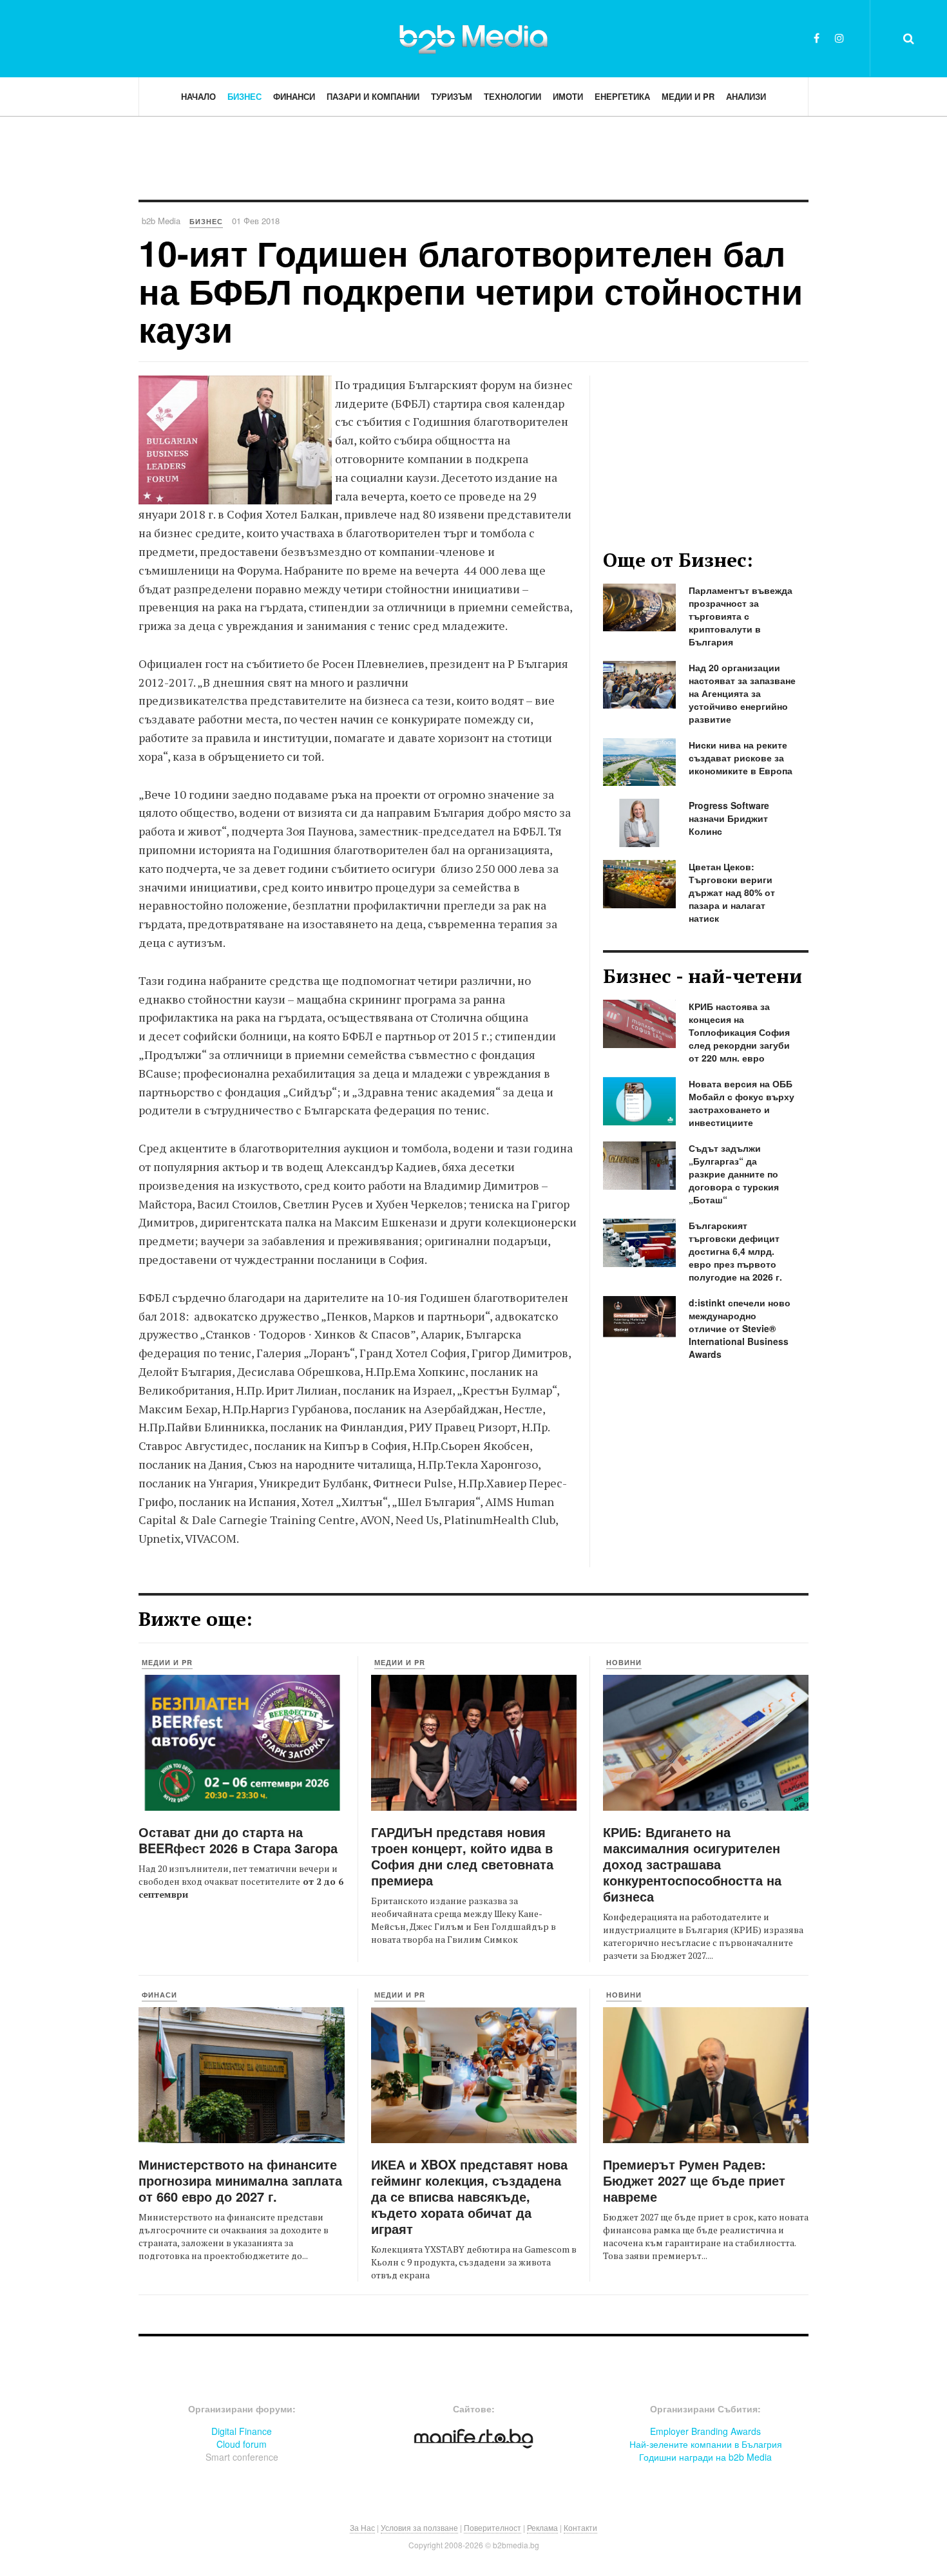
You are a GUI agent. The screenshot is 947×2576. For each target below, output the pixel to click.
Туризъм (452, 96)
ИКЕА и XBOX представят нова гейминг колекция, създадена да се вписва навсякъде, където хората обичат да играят (469, 2196)
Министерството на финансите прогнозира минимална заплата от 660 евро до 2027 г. (240, 2180)
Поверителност (493, 2527)
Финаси (159, 1995)
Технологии (512, 96)
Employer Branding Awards (705, 2431)
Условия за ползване (419, 2527)
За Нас (362, 2527)
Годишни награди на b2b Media (705, 2457)
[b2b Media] (473, 38)
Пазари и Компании (373, 96)
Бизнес (244, 96)
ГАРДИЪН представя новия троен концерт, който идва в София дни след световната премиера (462, 1856)
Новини (624, 1662)
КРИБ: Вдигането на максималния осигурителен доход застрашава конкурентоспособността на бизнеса (692, 1864)
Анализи (746, 96)
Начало (198, 96)
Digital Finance (242, 2431)
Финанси (294, 96)
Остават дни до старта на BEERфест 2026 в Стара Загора (238, 1840)
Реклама (542, 2527)
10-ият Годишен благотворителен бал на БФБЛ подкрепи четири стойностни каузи (471, 291)
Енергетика (622, 96)
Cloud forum (242, 2444)
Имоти (568, 96)
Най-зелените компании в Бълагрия (706, 2444)
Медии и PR (688, 96)
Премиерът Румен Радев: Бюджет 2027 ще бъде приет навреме (694, 2180)
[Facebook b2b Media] (817, 38)
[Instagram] (839, 38)
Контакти (580, 2527)
